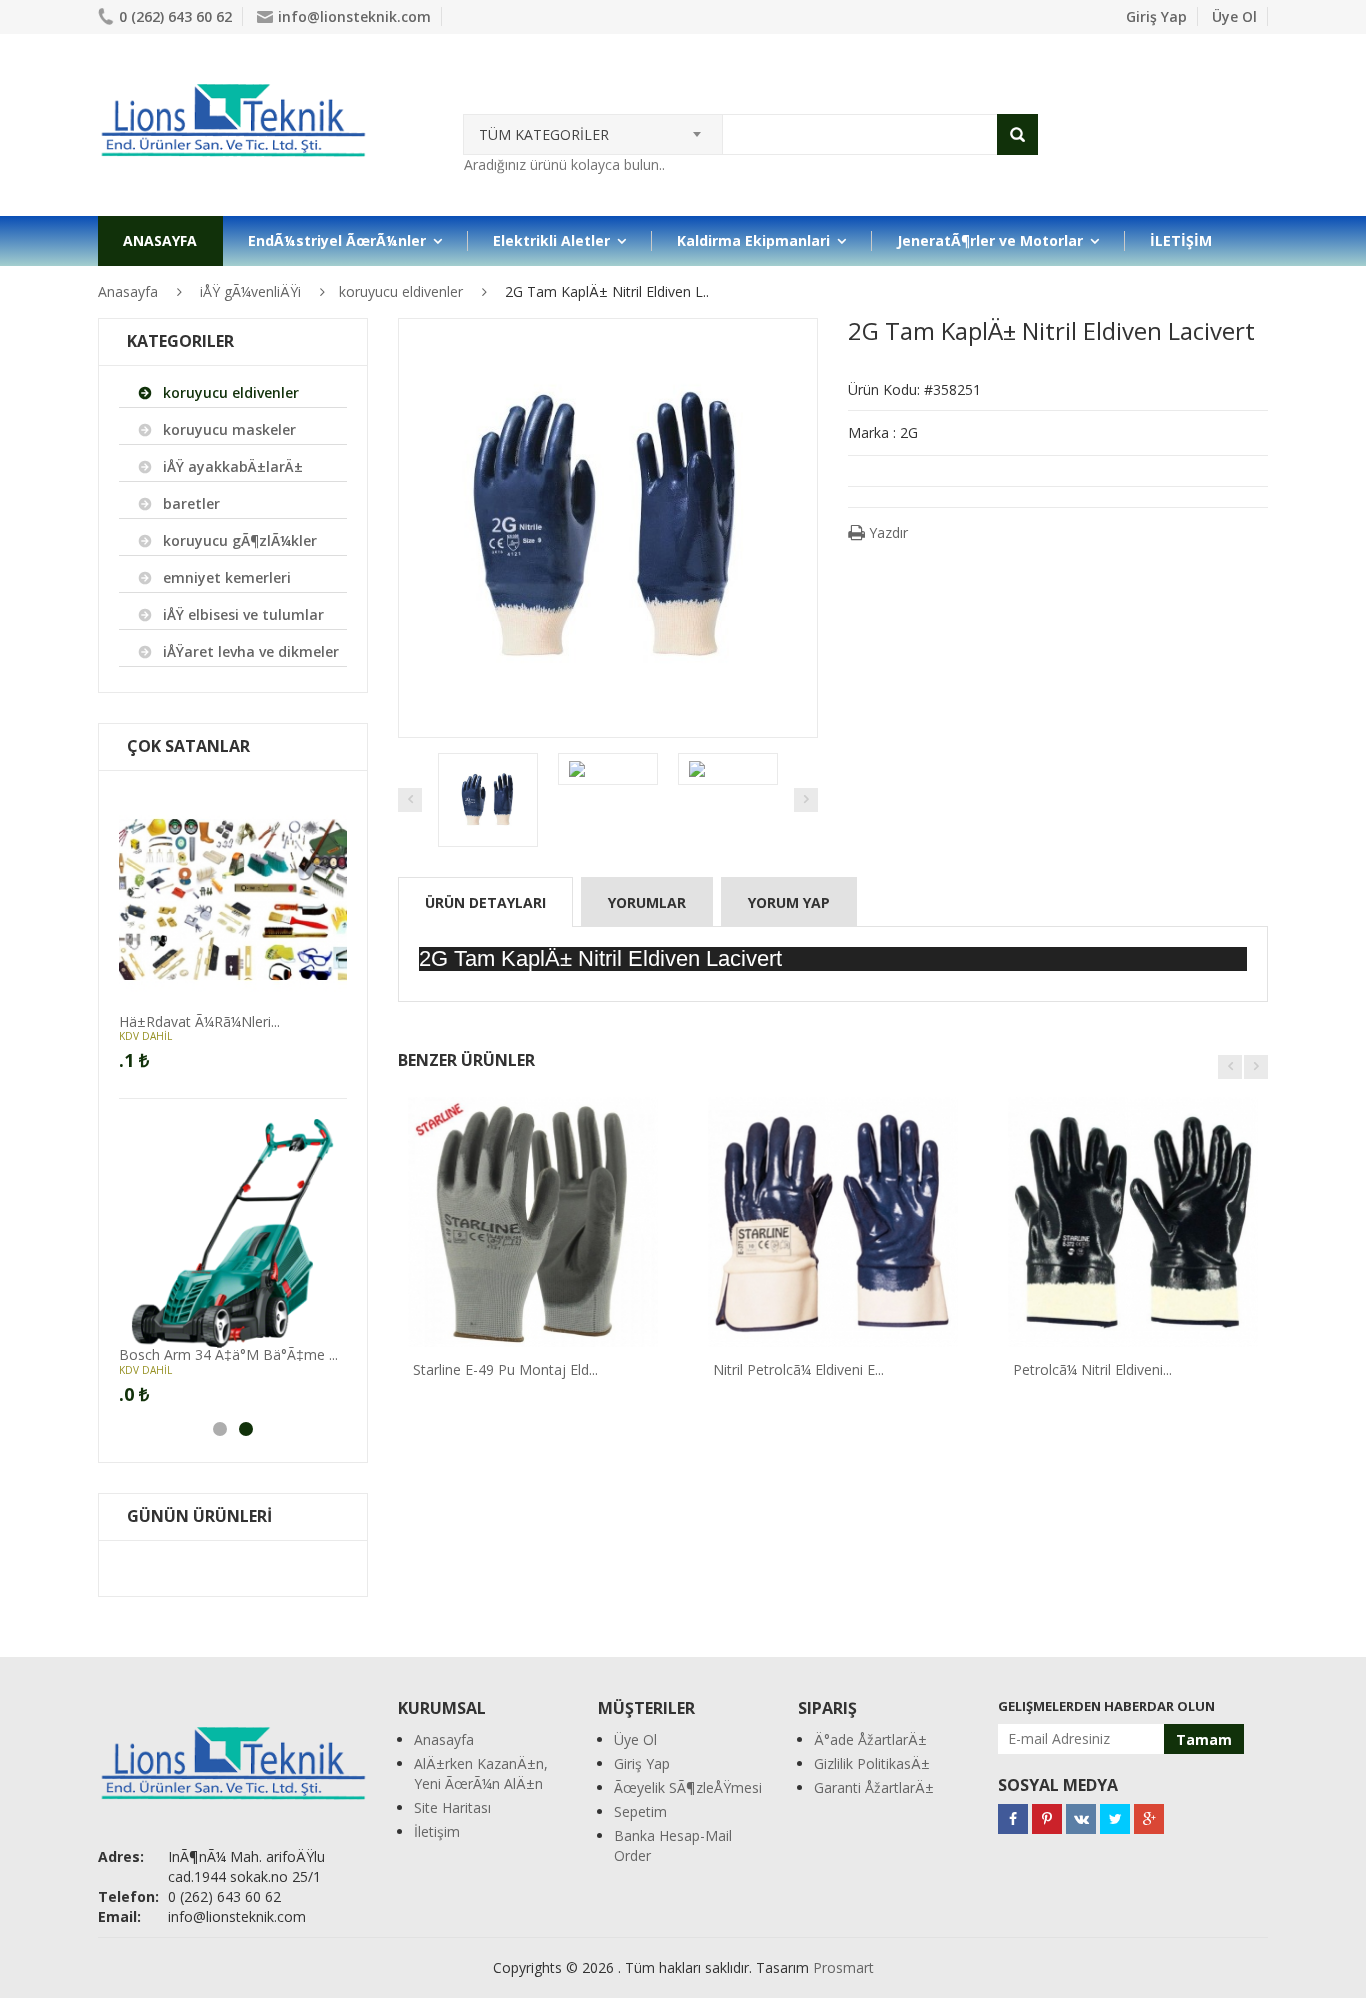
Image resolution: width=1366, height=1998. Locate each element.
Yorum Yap (789, 902)
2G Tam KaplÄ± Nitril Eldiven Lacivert (600, 959)
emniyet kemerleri (227, 577)
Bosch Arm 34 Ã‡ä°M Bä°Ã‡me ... (228, 1354)
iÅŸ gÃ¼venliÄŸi (250, 291)
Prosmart (843, 1967)
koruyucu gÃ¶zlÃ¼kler (240, 540)
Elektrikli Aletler (551, 240)
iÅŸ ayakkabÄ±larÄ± (233, 466)
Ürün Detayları (485, 902)
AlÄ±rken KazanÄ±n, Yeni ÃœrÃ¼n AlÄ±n (481, 1773)
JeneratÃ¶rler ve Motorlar (990, 240)
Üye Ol (1234, 16)
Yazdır (886, 532)
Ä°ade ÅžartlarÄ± (870, 1739)
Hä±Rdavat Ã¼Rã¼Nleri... (199, 1021)
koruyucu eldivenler (401, 291)
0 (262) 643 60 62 (175, 16)
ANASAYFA (160, 240)
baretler (191, 503)
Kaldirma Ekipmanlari (753, 240)
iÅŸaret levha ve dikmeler (251, 651)
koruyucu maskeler (229, 429)
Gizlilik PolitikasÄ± (872, 1763)
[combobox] (593, 128)
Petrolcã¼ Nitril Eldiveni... (1092, 1369)
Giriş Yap (1156, 16)
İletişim (437, 1831)
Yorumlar (647, 902)
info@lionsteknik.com (354, 16)
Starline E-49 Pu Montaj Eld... (505, 1369)
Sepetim (640, 1811)
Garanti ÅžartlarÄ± (874, 1787)
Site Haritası (452, 1807)
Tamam (1204, 1739)
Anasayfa (128, 291)
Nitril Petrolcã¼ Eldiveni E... (798, 1369)
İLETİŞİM (1181, 240)
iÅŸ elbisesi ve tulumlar (243, 614)
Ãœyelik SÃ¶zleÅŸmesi (688, 1787)
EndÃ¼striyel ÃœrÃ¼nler (337, 240)
